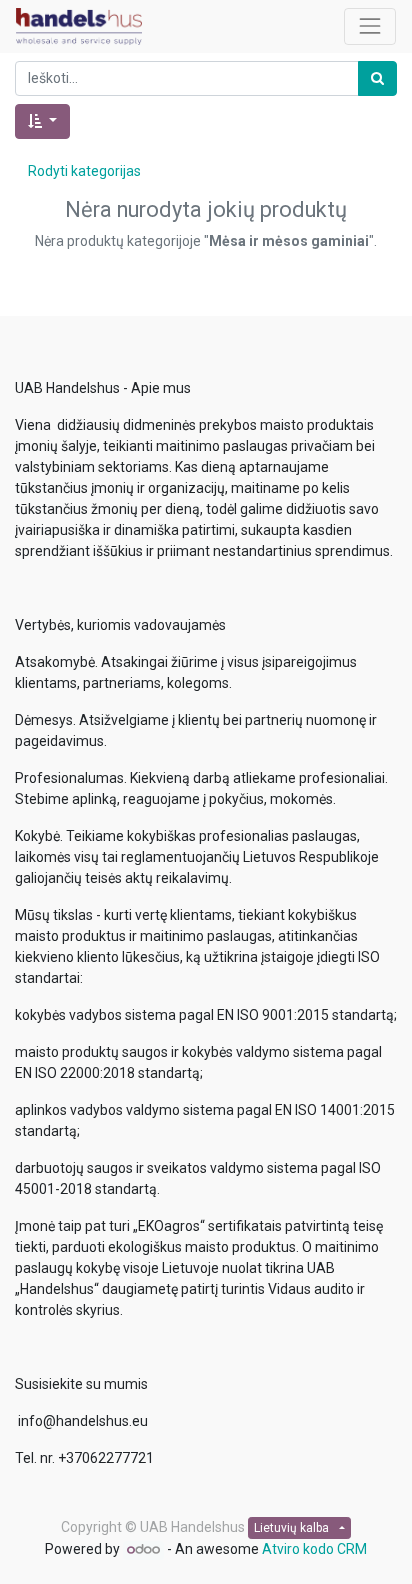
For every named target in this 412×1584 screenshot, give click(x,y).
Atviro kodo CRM (314, 1549)
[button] (42, 121)
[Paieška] (377, 78)
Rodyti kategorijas (84, 171)
